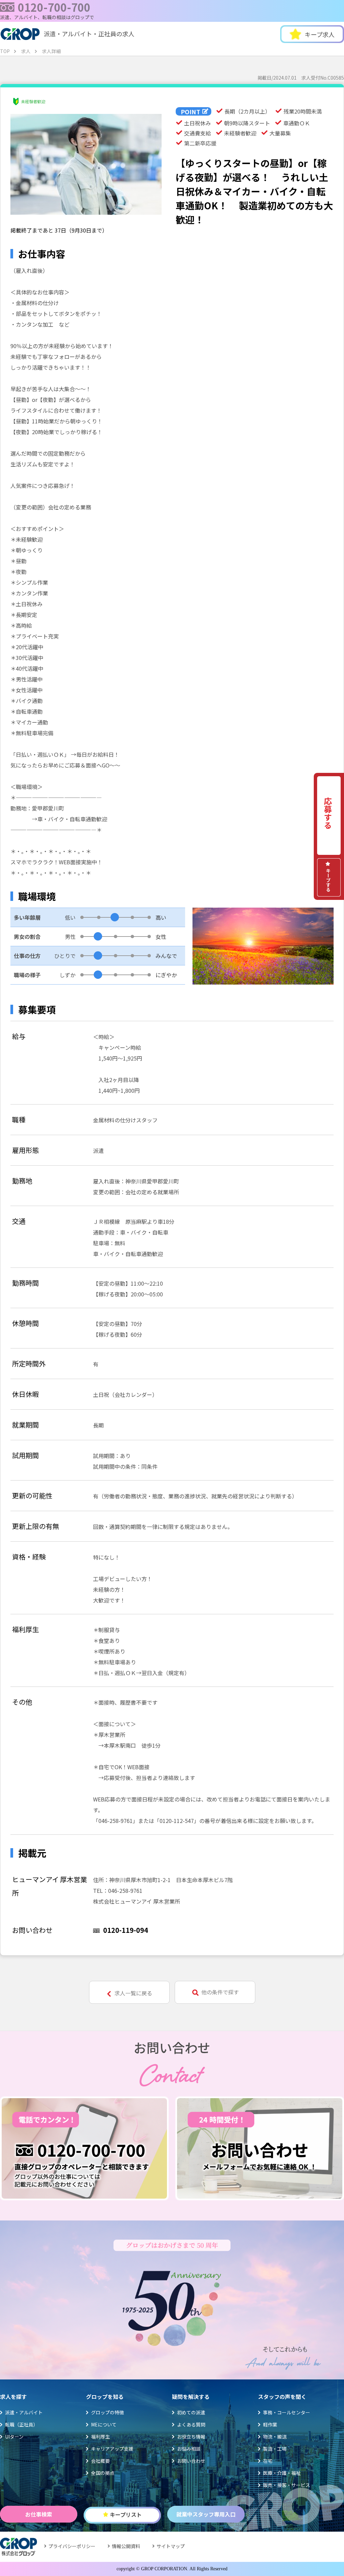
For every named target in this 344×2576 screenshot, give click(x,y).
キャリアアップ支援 (112, 2449)
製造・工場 (275, 2449)
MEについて (104, 2424)
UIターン (14, 2437)
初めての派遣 (191, 2412)
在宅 (268, 2461)
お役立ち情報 (191, 2437)
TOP (5, 51)
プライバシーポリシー (72, 2546)
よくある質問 (191, 2424)
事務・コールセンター (287, 2412)
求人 (26, 51)
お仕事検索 (39, 2514)
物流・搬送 (275, 2437)
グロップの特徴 (107, 2412)
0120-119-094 (126, 1930)
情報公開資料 (126, 2546)
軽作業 (270, 2424)
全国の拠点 (103, 2473)
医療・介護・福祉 (282, 2473)
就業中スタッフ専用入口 (206, 2514)
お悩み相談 (189, 2449)
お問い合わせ (191, 2461)
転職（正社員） (21, 2424)
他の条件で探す (220, 1992)
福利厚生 (100, 2437)
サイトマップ (171, 2546)
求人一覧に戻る (133, 1993)
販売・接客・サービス (287, 2485)
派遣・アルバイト (24, 2412)
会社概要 (100, 2461)
